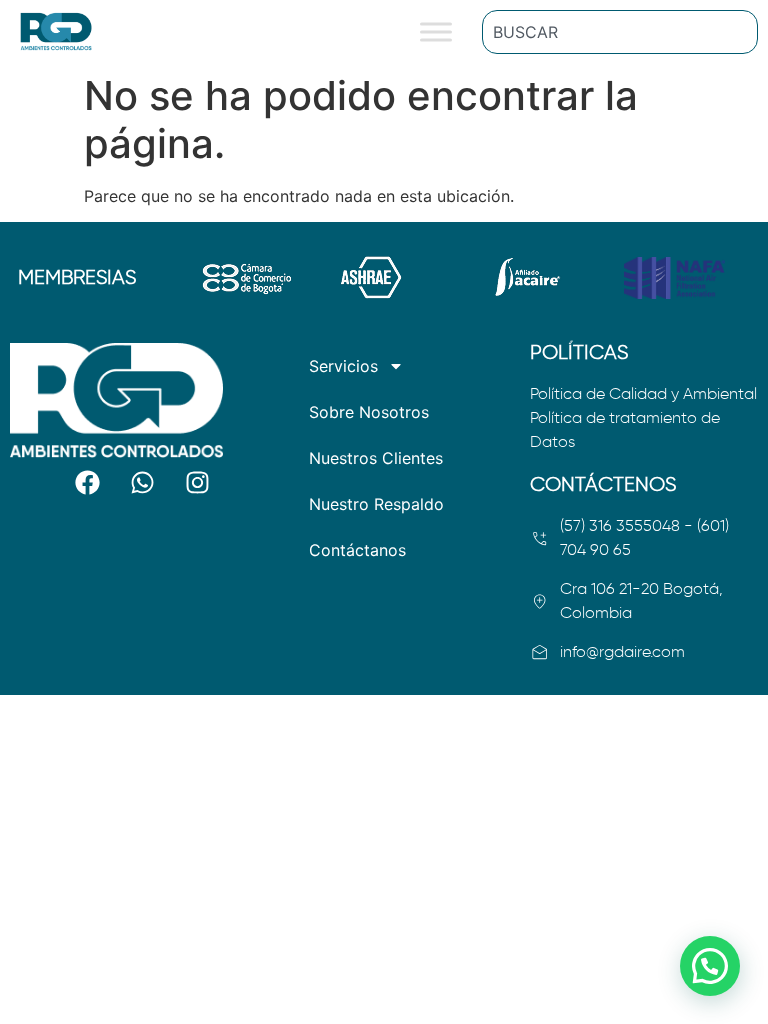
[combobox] (620, 32)
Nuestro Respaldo (376, 504)
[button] (710, 966)
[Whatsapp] (143, 483)
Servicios (343, 366)
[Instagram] (198, 483)
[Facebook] (88, 483)
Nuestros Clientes (376, 458)
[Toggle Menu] (436, 31)
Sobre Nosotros (369, 412)
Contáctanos (357, 550)
